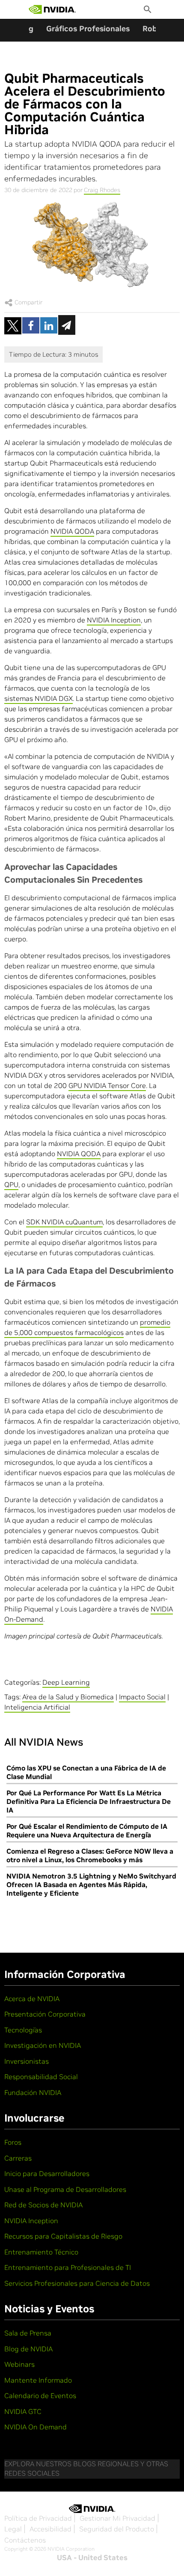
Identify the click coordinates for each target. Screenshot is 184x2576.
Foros (13, 2142)
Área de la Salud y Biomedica (68, 1697)
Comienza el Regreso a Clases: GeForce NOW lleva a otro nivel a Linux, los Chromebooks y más (90, 1855)
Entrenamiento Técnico (41, 2252)
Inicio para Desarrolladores (47, 2173)
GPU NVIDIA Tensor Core (107, 1085)
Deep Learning (66, 1682)
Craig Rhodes (102, 190)
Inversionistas (27, 2061)
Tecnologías (23, 2030)
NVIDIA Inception (114, 620)
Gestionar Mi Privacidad (117, 2518)
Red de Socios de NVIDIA (43, 2205)
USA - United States (92, 2558)
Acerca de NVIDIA (32, 1999)
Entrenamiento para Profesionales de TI (68, 2267)
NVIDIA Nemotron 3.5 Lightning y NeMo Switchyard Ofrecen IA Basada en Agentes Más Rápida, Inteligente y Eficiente (91, 1885)
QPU (11, 1184)
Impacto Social (142, 1697)
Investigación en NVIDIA (43, 2045)
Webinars (19, 2364)
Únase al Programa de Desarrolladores (65, 2189)
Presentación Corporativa (45, 2014)
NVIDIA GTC (23, 2411)
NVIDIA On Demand (36, 2427)
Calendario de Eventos (40, 2396)
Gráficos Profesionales (88, 29)
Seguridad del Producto (117, 2529)
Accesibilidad (50, 2529)
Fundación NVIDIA (33, 2092)
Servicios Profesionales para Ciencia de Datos (77, 2283)
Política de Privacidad (38, 2518)
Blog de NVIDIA (28, 2349)
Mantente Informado (38, 2380)
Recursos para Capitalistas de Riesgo (63, 2236)
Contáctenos (25, 2540)
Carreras (18, 2158)
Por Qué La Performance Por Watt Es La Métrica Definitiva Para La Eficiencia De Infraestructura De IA (89, 1801)
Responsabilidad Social (41, 2077)
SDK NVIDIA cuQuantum (64, 1222)
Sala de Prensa (28, 2333)
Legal (13, 2529)
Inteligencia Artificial (37, 1707)
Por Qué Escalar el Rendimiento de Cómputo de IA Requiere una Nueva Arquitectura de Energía (87, 1831)
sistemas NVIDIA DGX (39, 698)
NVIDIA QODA (72, 531)
